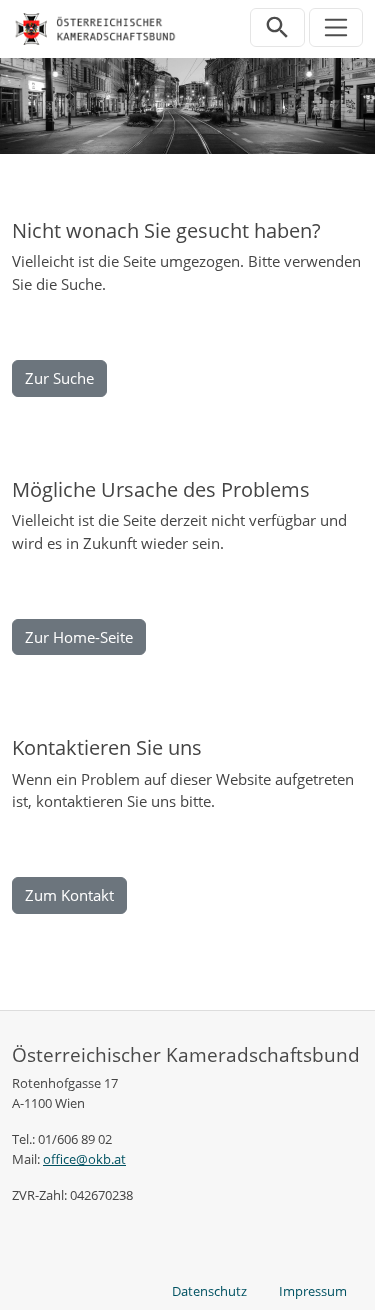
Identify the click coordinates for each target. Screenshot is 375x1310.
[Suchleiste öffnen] (277, 27)
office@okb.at (84, 1159)
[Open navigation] (336, 27)
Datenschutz (209, 1291)
